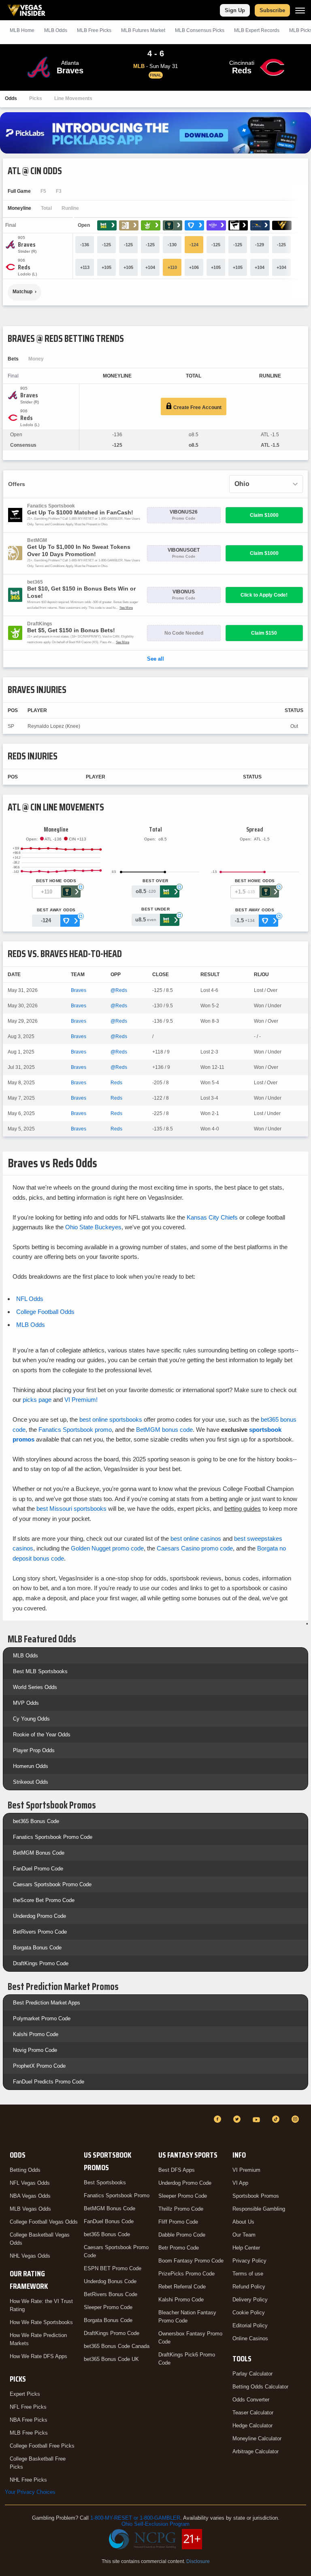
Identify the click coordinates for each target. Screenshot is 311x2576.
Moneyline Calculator (257, 2438)
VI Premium (246, 2170)
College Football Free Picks (42, 2446)
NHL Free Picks (28, 2480)
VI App (240, 2183)
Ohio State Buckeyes (93, 1227)
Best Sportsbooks (105, 2183)
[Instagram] (296, 2119)
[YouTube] (258, 2119)
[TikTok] (277, 2119)
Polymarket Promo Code (42, 2018)
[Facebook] (219, 2119)
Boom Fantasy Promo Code (191, 2261)
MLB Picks (94, 30)
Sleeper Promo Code (108, 2307)
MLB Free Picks (29, 2433)
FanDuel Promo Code (38, 1869)
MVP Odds (26, 1703)
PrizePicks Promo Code (186, 2274)
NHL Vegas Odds (30, 2256)
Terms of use (248, 2274)
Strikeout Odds (31, 1782)
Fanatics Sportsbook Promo (117, 2195)
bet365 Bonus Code (36, 1821)
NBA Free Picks (29, 2420)
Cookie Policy (249, 2313)
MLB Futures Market (143, 30)
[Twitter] (238, 2119)
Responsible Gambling (259, 2209)
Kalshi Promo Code (36, 2034)
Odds (11, 98)
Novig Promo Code (35, 2050)
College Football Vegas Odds (44, 2222)
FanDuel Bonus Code (109, 2221)
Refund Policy (249, 2287)
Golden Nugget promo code (107, 1548)
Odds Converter (251, 2400)
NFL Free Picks (28, 2407)
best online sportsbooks (111, 1419)
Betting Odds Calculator (260, 2387)
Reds (116, 1083)
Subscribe (272, 10)
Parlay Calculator (252, 2374)
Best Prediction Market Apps (47, 2003)
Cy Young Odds (31, 1719)
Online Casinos (250, 2338)
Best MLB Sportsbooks (40, 1671)
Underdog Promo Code (39, 1916)
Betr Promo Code (179, 2248)
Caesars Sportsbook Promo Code (52, 1884)
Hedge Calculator (252, 2426)
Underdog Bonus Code (110, 2281)
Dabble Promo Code (182, 2235)
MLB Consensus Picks (200, 30)
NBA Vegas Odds (30, 2196)
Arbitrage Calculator (256, 2451)
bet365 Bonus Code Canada (117, 2346)
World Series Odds (35, 1687)
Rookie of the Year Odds (42, 1735)
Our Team (244, 2235)
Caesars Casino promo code (195, 1548)
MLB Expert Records (257, 30)
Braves (79, 990)
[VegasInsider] (10, 2127)
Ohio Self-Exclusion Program (155, 2524)
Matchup (22, 292)
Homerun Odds (31, 1766)
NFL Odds (30, 1299)
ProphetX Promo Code (39, 2066)
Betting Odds (25, 2170)
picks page (37, 1400)
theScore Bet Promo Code (44, 1900)
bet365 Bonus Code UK (111, 2359)
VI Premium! (81, 1400)
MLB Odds (56, 30)
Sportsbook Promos (256, 2196)
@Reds (119, 990)
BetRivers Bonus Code (111, 2294)
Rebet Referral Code (182, 2287)
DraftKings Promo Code (41, 1963)
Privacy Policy (249, 2261)
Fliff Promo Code (178, 2222)
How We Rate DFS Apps (38, 2356)
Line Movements (73, 98)
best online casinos (196, 1539)
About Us (243, 2222)
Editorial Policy (250, 2325)
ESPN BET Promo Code (113, 2268)
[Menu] (300, 10)
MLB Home (22, 30)
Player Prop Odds (34, 1750)
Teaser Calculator (253, 2413)
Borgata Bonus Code (37, 1948)
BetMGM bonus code (164, 1430)
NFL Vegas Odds (30, 2183)
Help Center (246, 2248)
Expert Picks (25, 2394)
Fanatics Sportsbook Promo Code (53, 1837)
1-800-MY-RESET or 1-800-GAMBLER (135, 2518)
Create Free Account (197, 407)
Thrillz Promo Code (181, 2209)
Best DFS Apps (177, 2170)
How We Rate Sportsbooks (41, 2322)
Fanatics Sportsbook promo (75, 1430)
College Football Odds (45, 1312)
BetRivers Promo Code (40, 1932)
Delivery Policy (250, 2300)
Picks (36, 98)
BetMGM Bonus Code (39, 1853)
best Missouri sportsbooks (71, 1509)
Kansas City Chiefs (212, 1217)
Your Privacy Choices (30, 2492)
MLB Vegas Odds (30, 2209)
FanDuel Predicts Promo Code (49, 2082)
